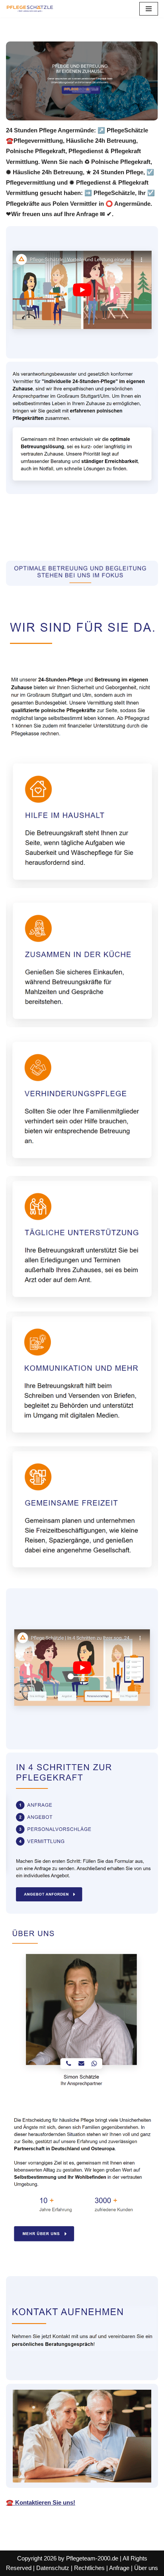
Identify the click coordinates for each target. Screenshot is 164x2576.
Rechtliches (89, 2568)
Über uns (146, 2568)
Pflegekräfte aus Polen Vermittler (62, 532)
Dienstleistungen (41, 543)
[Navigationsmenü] (149, 9)
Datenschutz (53, 2568)
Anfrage (119, 2568)
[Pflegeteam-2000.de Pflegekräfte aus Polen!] (30, 9)
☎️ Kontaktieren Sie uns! (41, 2502)
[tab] (62, 532)
